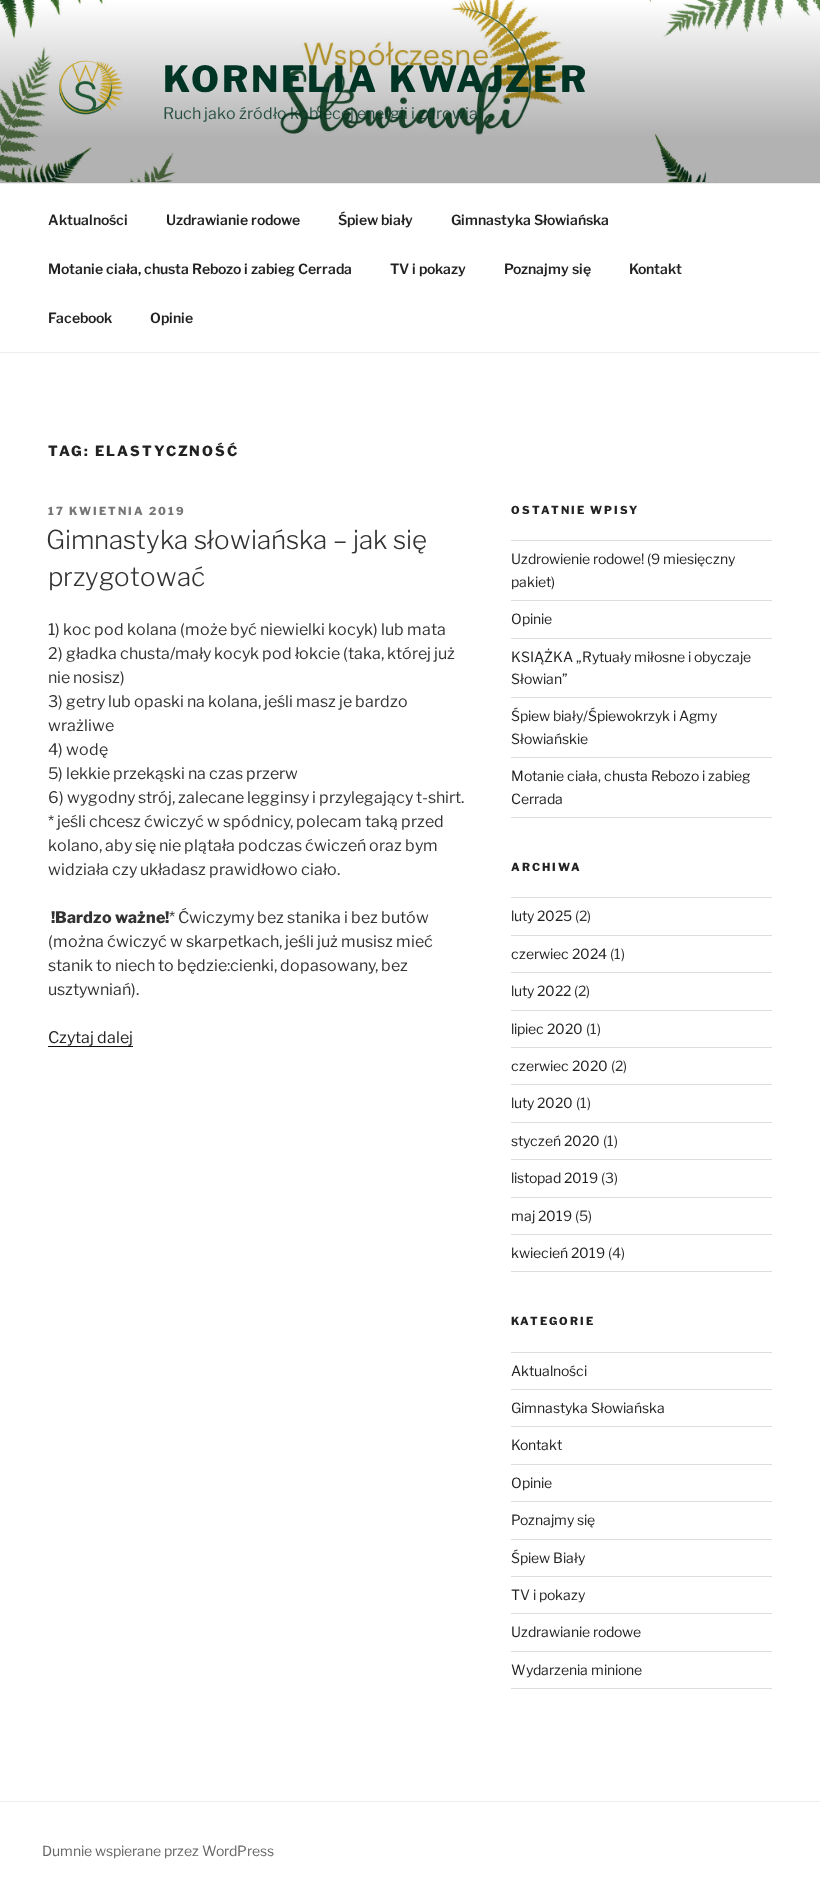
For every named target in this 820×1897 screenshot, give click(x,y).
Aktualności (88, 219)
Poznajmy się (547, 268)
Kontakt (655, 268)
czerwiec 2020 (559, 1065)
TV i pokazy (428, 268)
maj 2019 (541, 1215)
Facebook (80, 317)
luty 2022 (541, 990)
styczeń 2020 (555, 1140)
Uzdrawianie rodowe (233, 219)
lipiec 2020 (547, 1028)
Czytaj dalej (90, 1037)
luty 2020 (542, 1102)
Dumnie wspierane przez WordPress (158, 1850)
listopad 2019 (554, 1177)
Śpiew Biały (548, 1557)
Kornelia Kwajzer (376, 79)
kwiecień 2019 (558, 1252)
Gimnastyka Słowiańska (530, 219)
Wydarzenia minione (576, 1669)
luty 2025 (541, 915)
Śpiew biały (375, 219)
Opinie (171, 317)
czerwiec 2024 (559, 953)
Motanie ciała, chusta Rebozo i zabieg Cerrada (200, 268)
